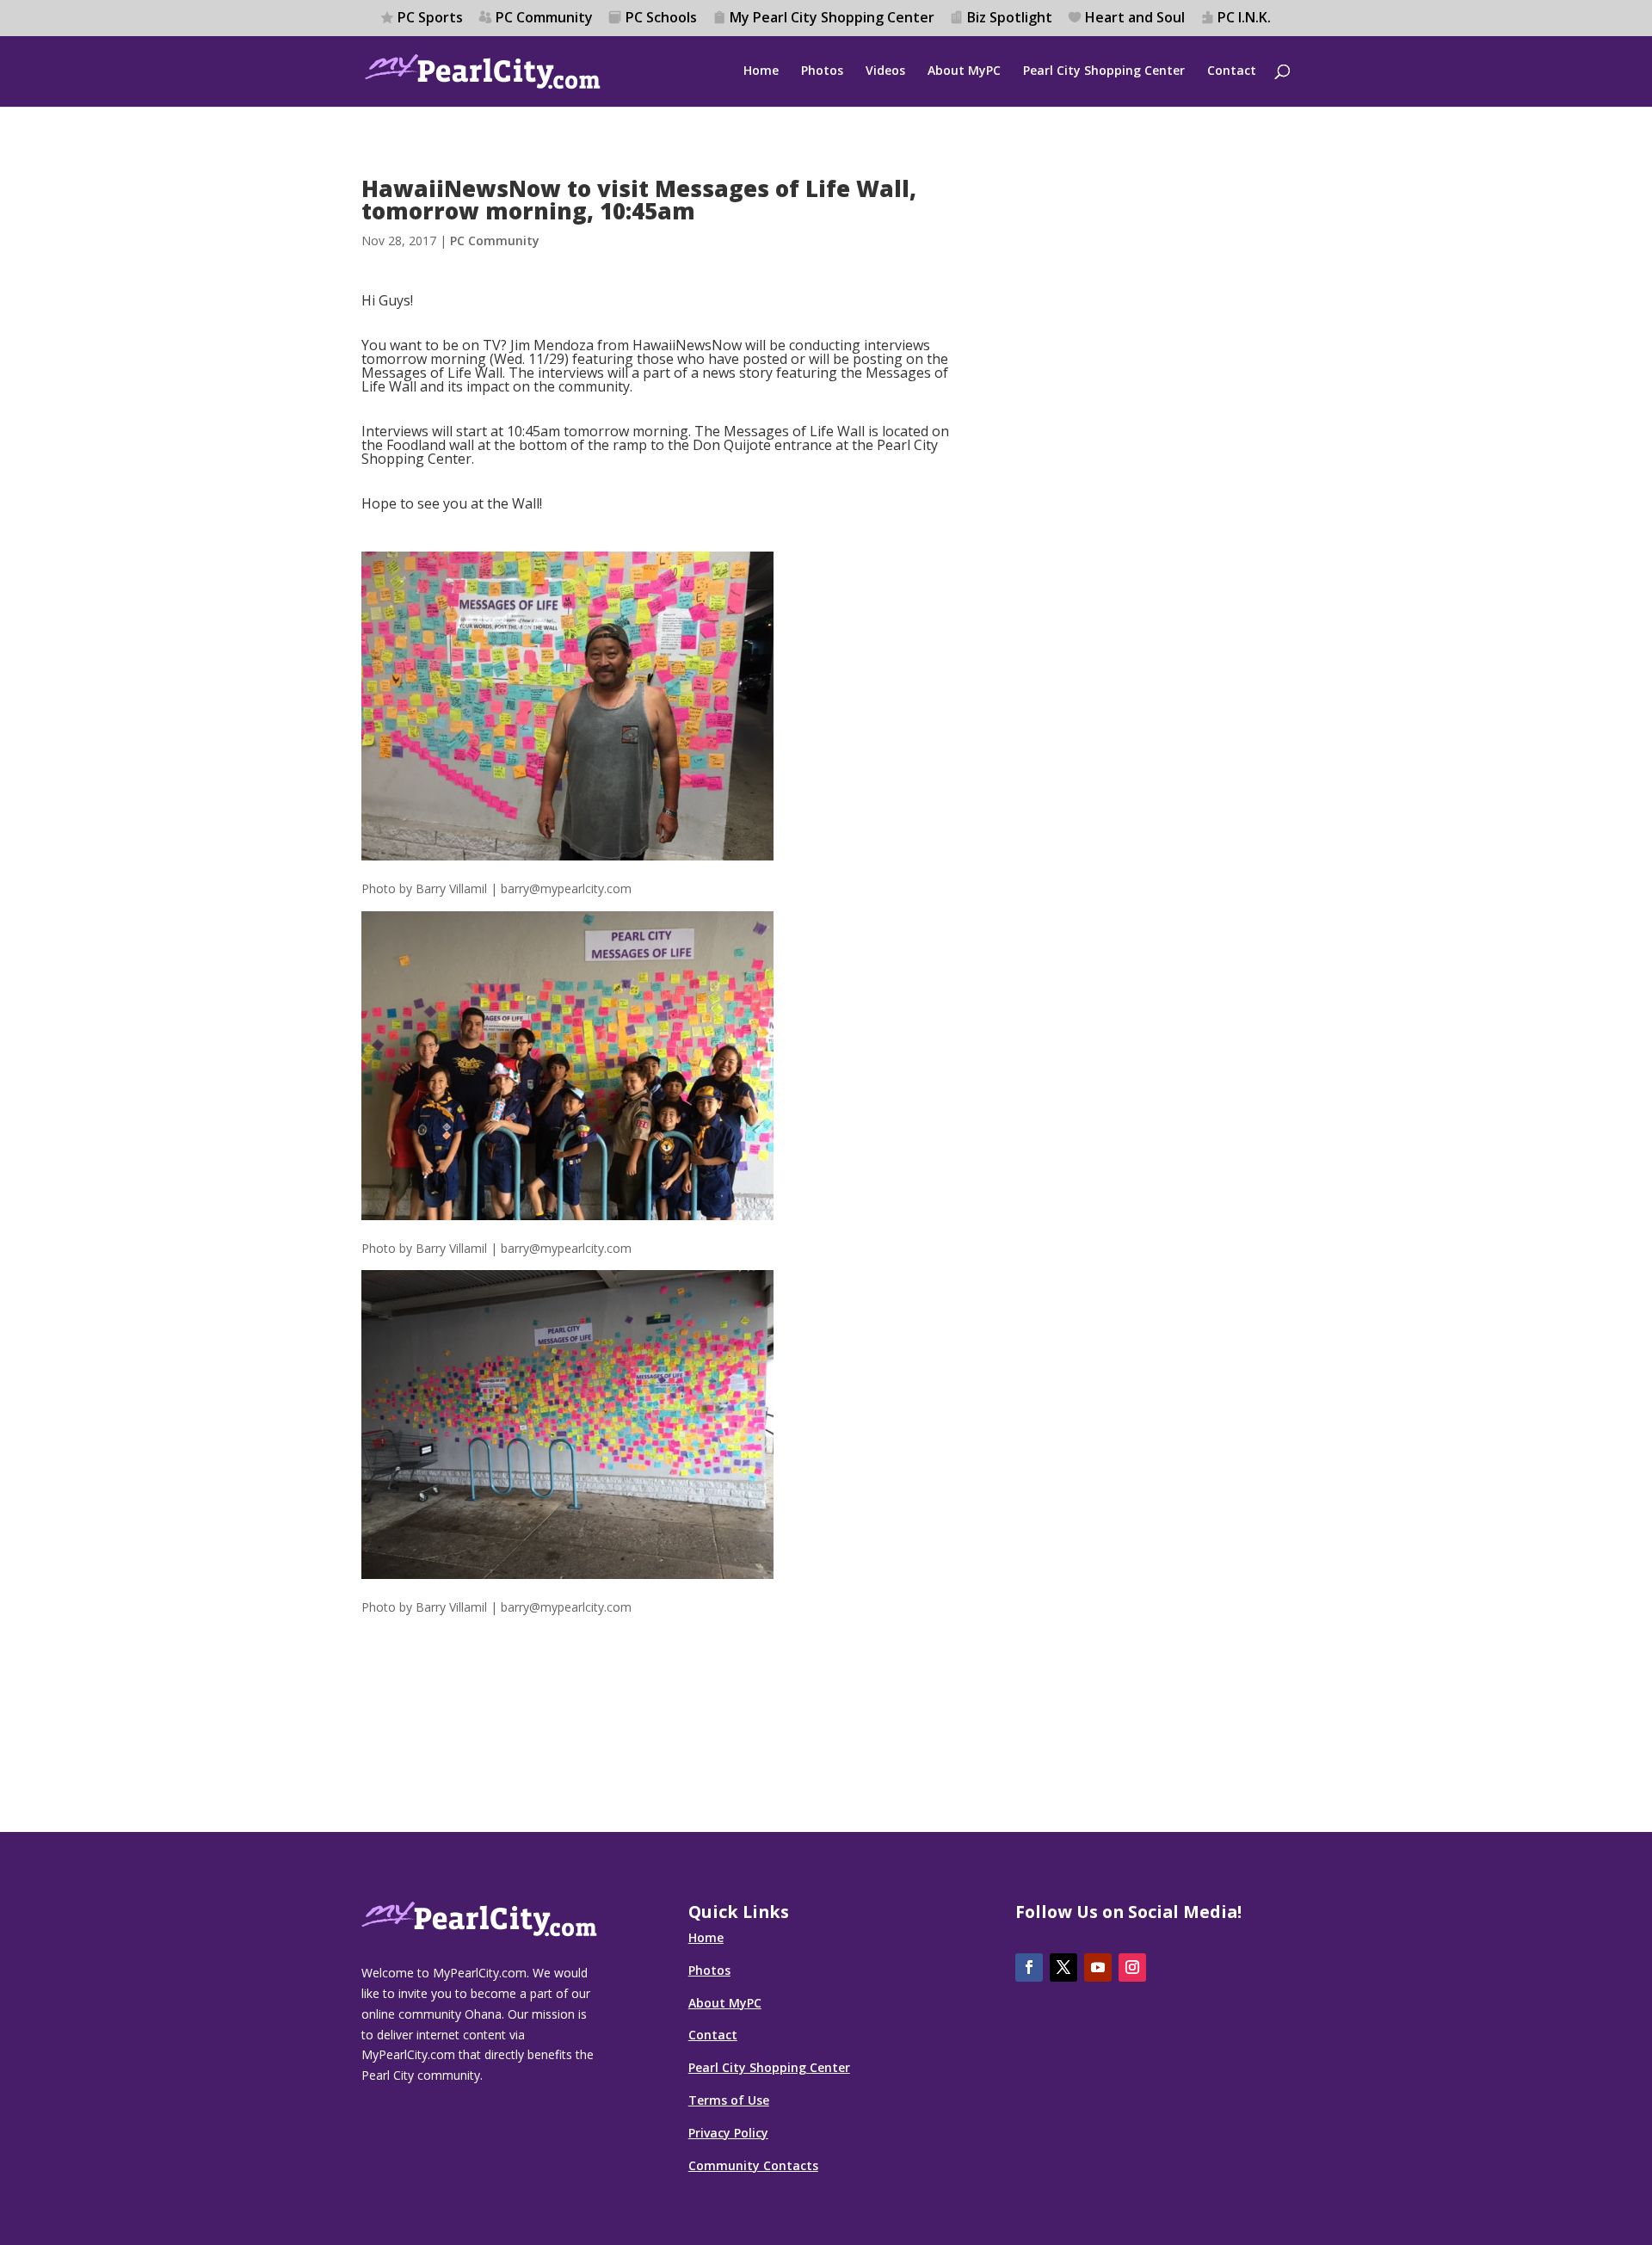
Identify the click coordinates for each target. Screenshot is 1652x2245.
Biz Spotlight (1010, 19)
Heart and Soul (1135, 19)
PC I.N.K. (1244, 19)
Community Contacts (753, 2165)
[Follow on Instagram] (1132, 1967)
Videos (885, 71)
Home (761, 71)
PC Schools (661, 19)
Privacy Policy (728, 2133)
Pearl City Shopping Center (1104, 71)
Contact (1232, 71)
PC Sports (430, 19)
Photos (822, 71)
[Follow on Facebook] (1029, 1967)
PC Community (544, 19)
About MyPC (964, 71)
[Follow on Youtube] (1098, 1967)
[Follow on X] (1063, 1967)
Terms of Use (729, 2100)
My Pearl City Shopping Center (832, 19)
